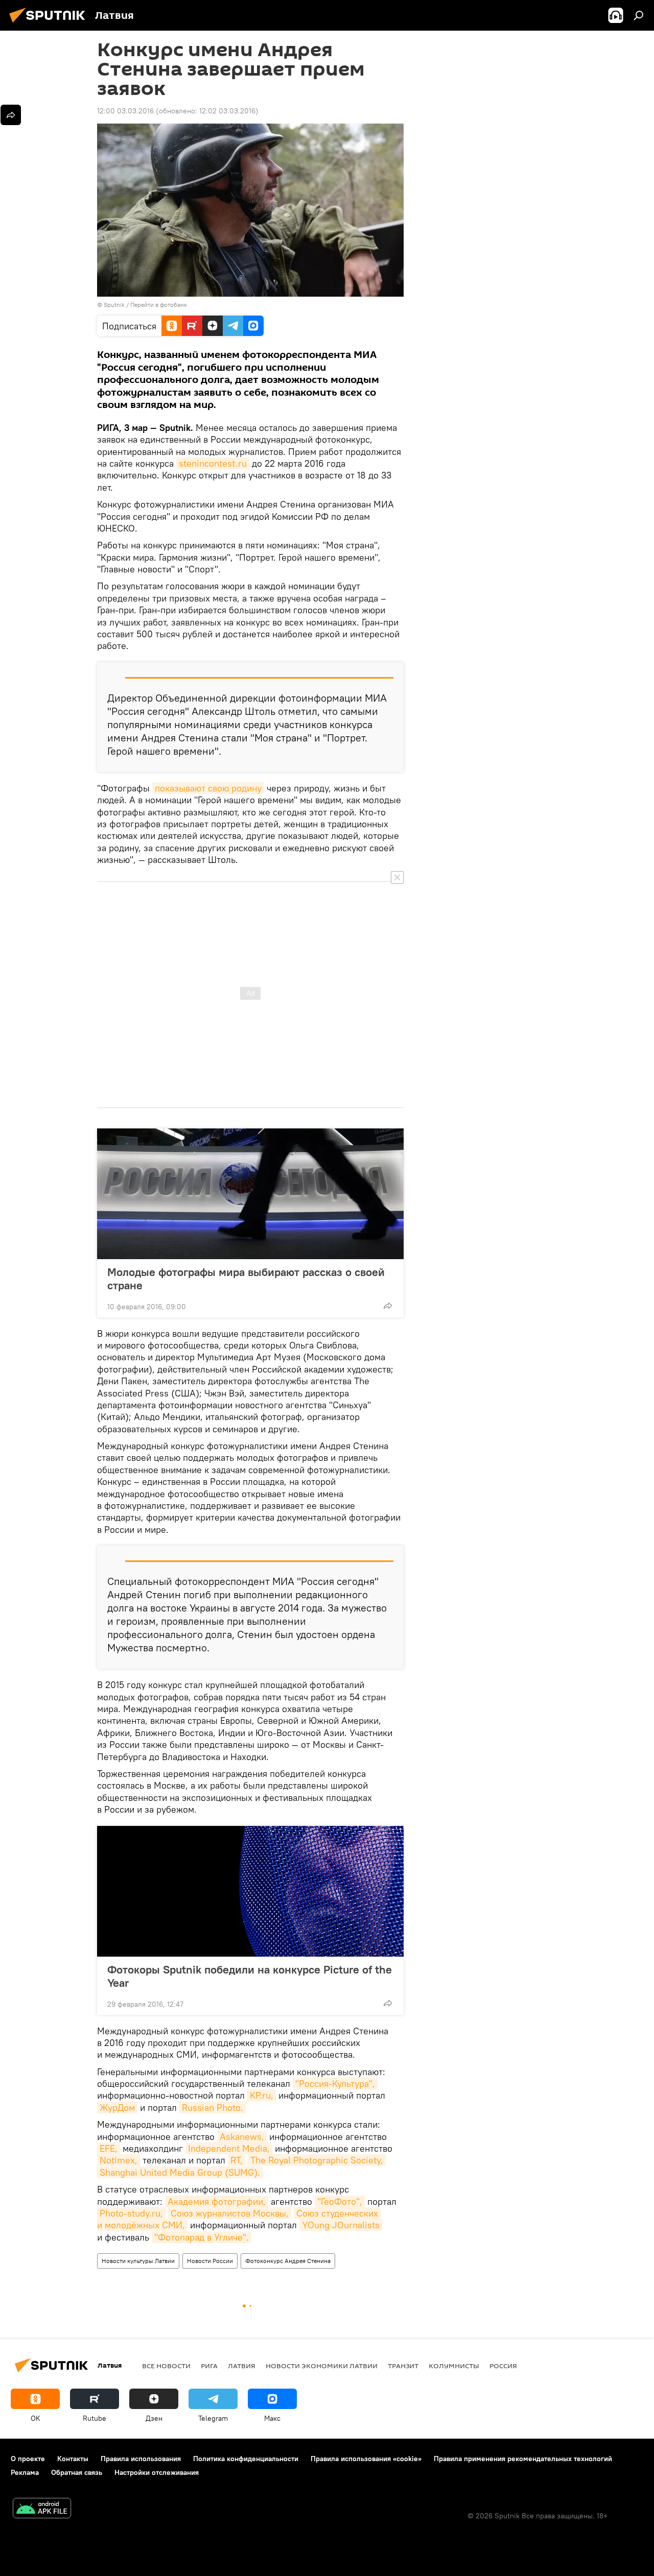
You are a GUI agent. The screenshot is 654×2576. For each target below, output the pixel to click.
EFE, (109, 2148)
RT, (237, 2160)
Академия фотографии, (217, 2201)
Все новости (166, 2366)
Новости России (210, 2261)
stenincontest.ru (213, 463)
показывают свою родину (208, 788)
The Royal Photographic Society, (317, 2160)
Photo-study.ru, (131, 2213)
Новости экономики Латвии (322, 2366)
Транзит (403, 2366)
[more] (388, 1306)
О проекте (28, 2459)
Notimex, (119, 2160)
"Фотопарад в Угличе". (202, 2237)
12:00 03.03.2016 (125, 111)
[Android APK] (42, 2509)
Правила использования (141, 2459)
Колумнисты (454, 2366)
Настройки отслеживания (157, 2472)
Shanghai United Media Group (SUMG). (180, 2172)
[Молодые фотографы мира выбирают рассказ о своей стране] (250, 1194)
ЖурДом (117, 2108)
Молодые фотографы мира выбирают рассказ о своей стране (246, 1279)
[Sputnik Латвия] (50, 24)
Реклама (25, 2472)
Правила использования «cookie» (366, 2459)
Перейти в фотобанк (159, 305)
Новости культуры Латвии (138, 2261)
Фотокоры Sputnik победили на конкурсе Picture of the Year (250, 1976)
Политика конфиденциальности (246, 2459)
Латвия (242, 2366)
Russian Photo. (213, 2108)
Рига (209, 2366)
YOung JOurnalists (341, 2225)
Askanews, (242, 2137)
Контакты (73, 2459)
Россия (503, 2366)
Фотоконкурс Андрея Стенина (288, 2261)
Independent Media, (229, 2148)
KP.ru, (262, 2095)
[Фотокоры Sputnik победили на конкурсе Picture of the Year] (250, 1891)
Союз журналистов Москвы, (230, 2213)
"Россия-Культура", (335, 2084)
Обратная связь (77, 2472)
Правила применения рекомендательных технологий (523, 2459)
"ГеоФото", (340, 2201)
